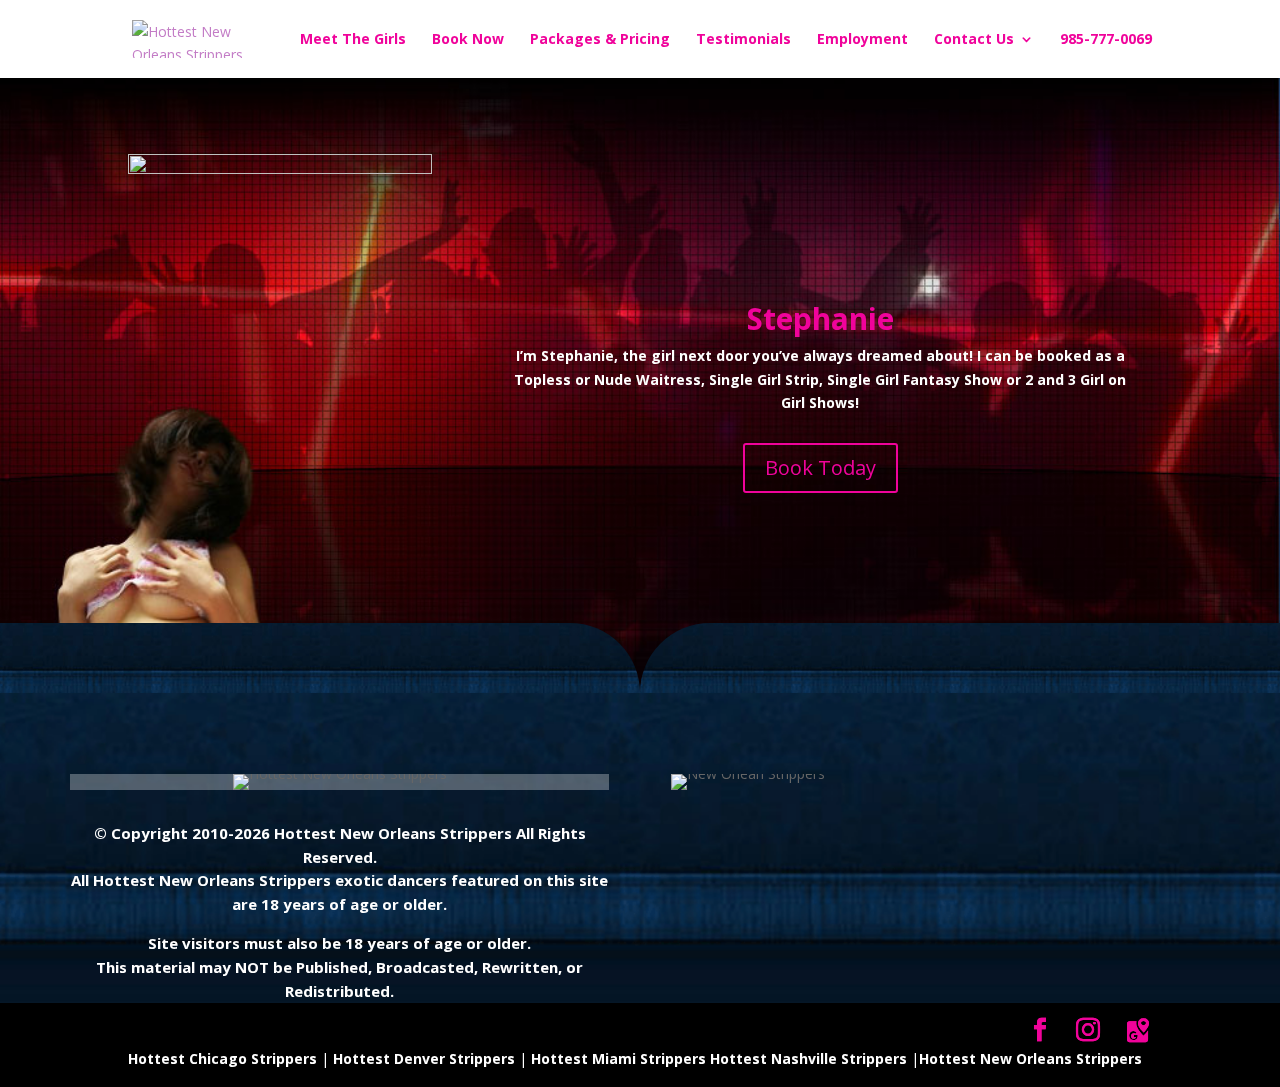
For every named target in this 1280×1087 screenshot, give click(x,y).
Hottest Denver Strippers (424, 1058)
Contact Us (974, 40)
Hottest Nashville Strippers (808, 1058)
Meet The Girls (353, 40)
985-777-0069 (1106, 40)
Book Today (820, 467)
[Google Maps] (1138, 1031)
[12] (280, 168)
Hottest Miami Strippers (618, 1058)
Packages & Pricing (600, 40)
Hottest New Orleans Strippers (1030, 1058)
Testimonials (743, 40)
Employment (862, 40)
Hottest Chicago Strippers (222, 1058)
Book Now (468, 40)
